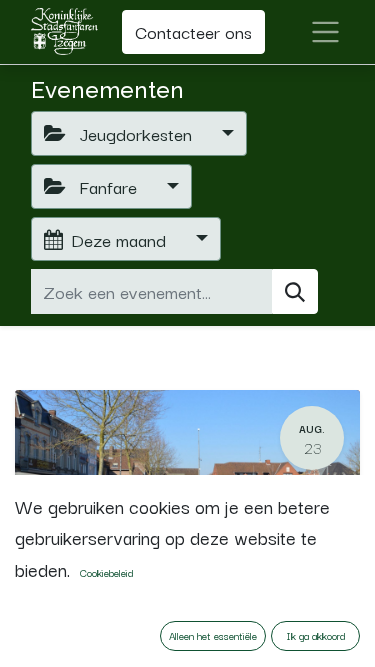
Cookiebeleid (106, 572)
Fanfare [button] (108, 186)
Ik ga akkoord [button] (316, 635)
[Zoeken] (295, 291)
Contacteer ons (193, 31)
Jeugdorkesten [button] (135, 133)
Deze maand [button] (121, 239)
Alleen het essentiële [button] (213, 635)
